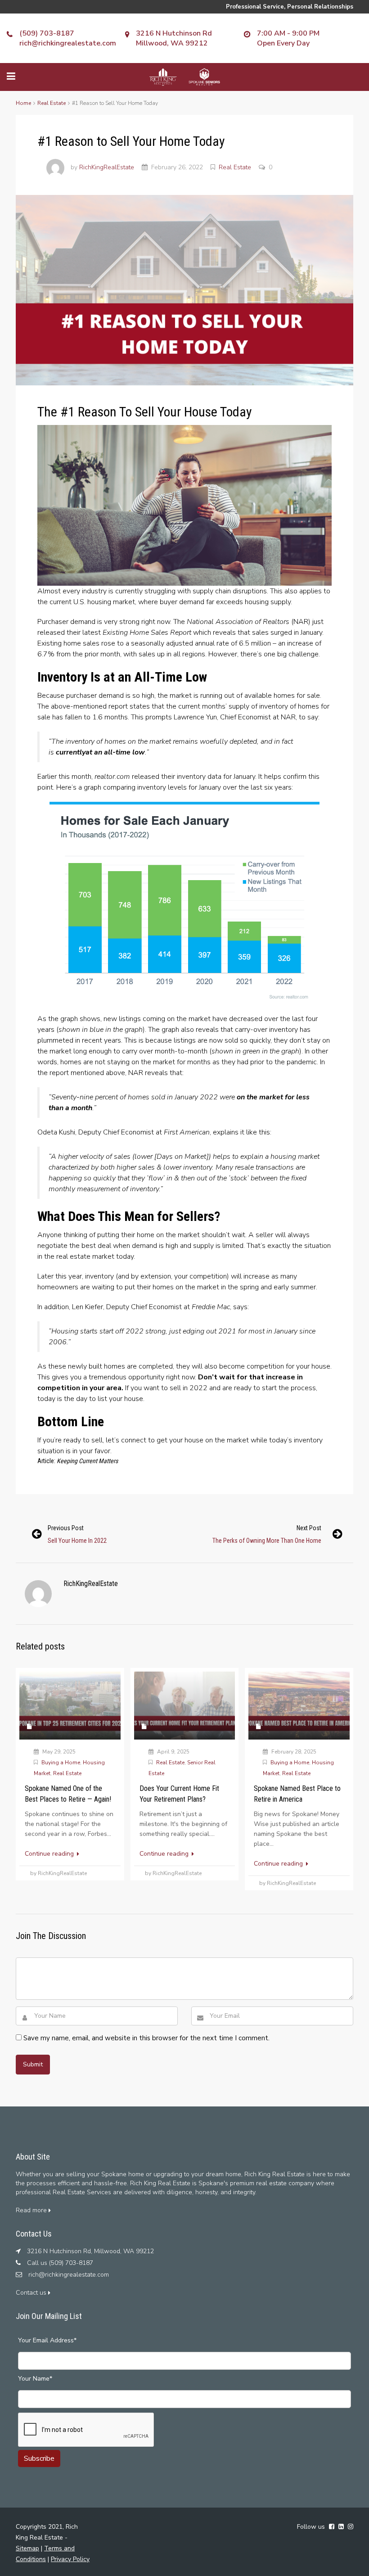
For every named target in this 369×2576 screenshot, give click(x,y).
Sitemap (27, 2548)
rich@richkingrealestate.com (68, 43)
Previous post (66, 1528)
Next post (309, 1528)
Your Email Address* (47, 2340)
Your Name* (35, 2379)
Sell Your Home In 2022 (77, 1541)
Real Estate (52, 103)
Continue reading (50, 1854)
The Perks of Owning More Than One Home (267, 1541)
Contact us (32, 2293)
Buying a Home (61, 1763)
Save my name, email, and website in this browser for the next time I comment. (146, 2038)
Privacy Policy (70, 2559)
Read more (32, 2210)
